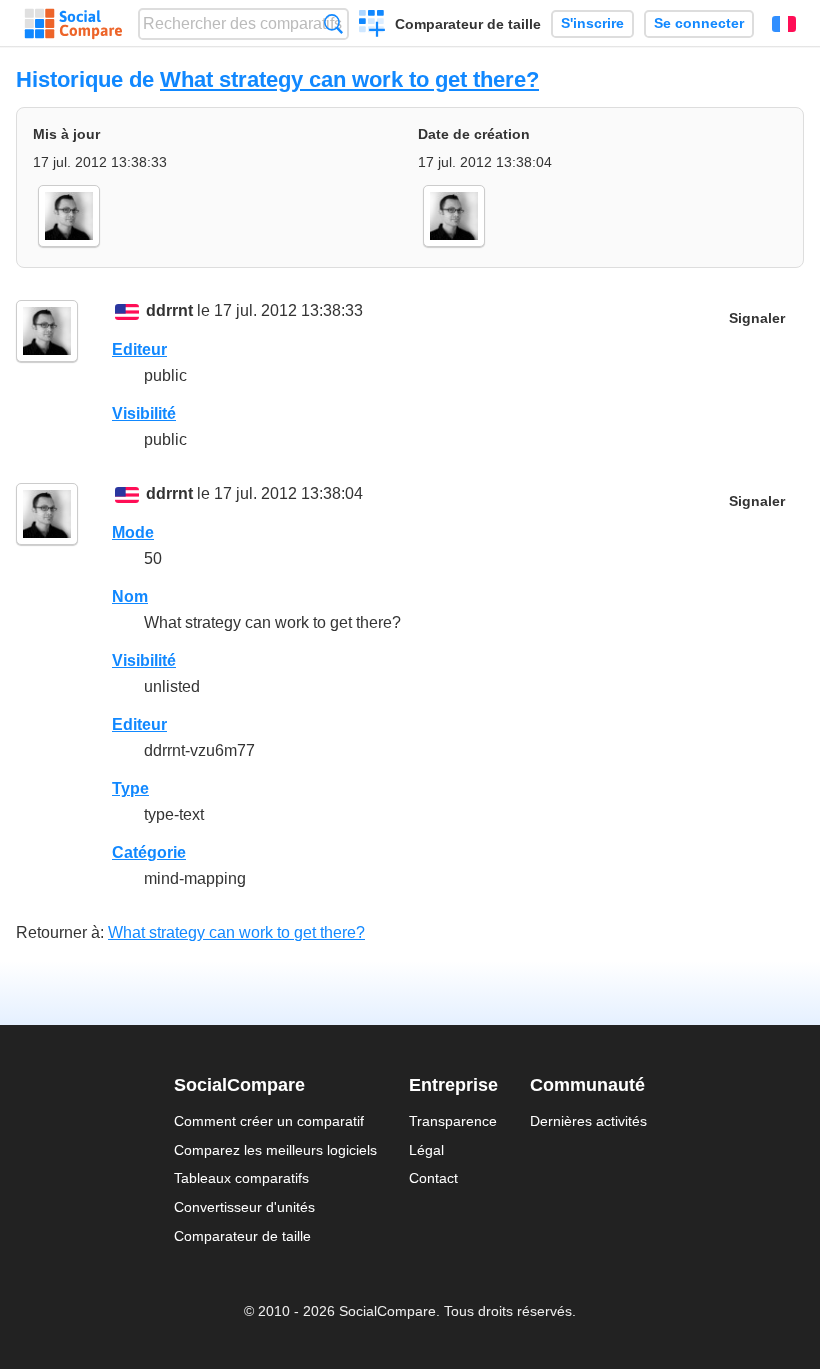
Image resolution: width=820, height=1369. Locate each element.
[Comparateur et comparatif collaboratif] (73, 24)
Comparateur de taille (468, 24)
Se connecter (699, 23)
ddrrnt (169, 310)
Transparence (453, 1121)
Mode (133, 532)
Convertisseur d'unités (244, 1207)
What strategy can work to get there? (349, 79)
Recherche (333, 23)
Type (130, 788)
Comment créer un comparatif (269, 1121)
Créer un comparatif (372, 26)
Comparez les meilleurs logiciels (275, 1150)
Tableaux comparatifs (241, 1178)
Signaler (757, 318)
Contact (433, 1178)
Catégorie (149, 852)
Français (784, 24)
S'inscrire (592, 23)
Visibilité (144, 413)
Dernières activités (588, 1121)
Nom (130, 596)
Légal (426, 1150)
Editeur (139, 349)
